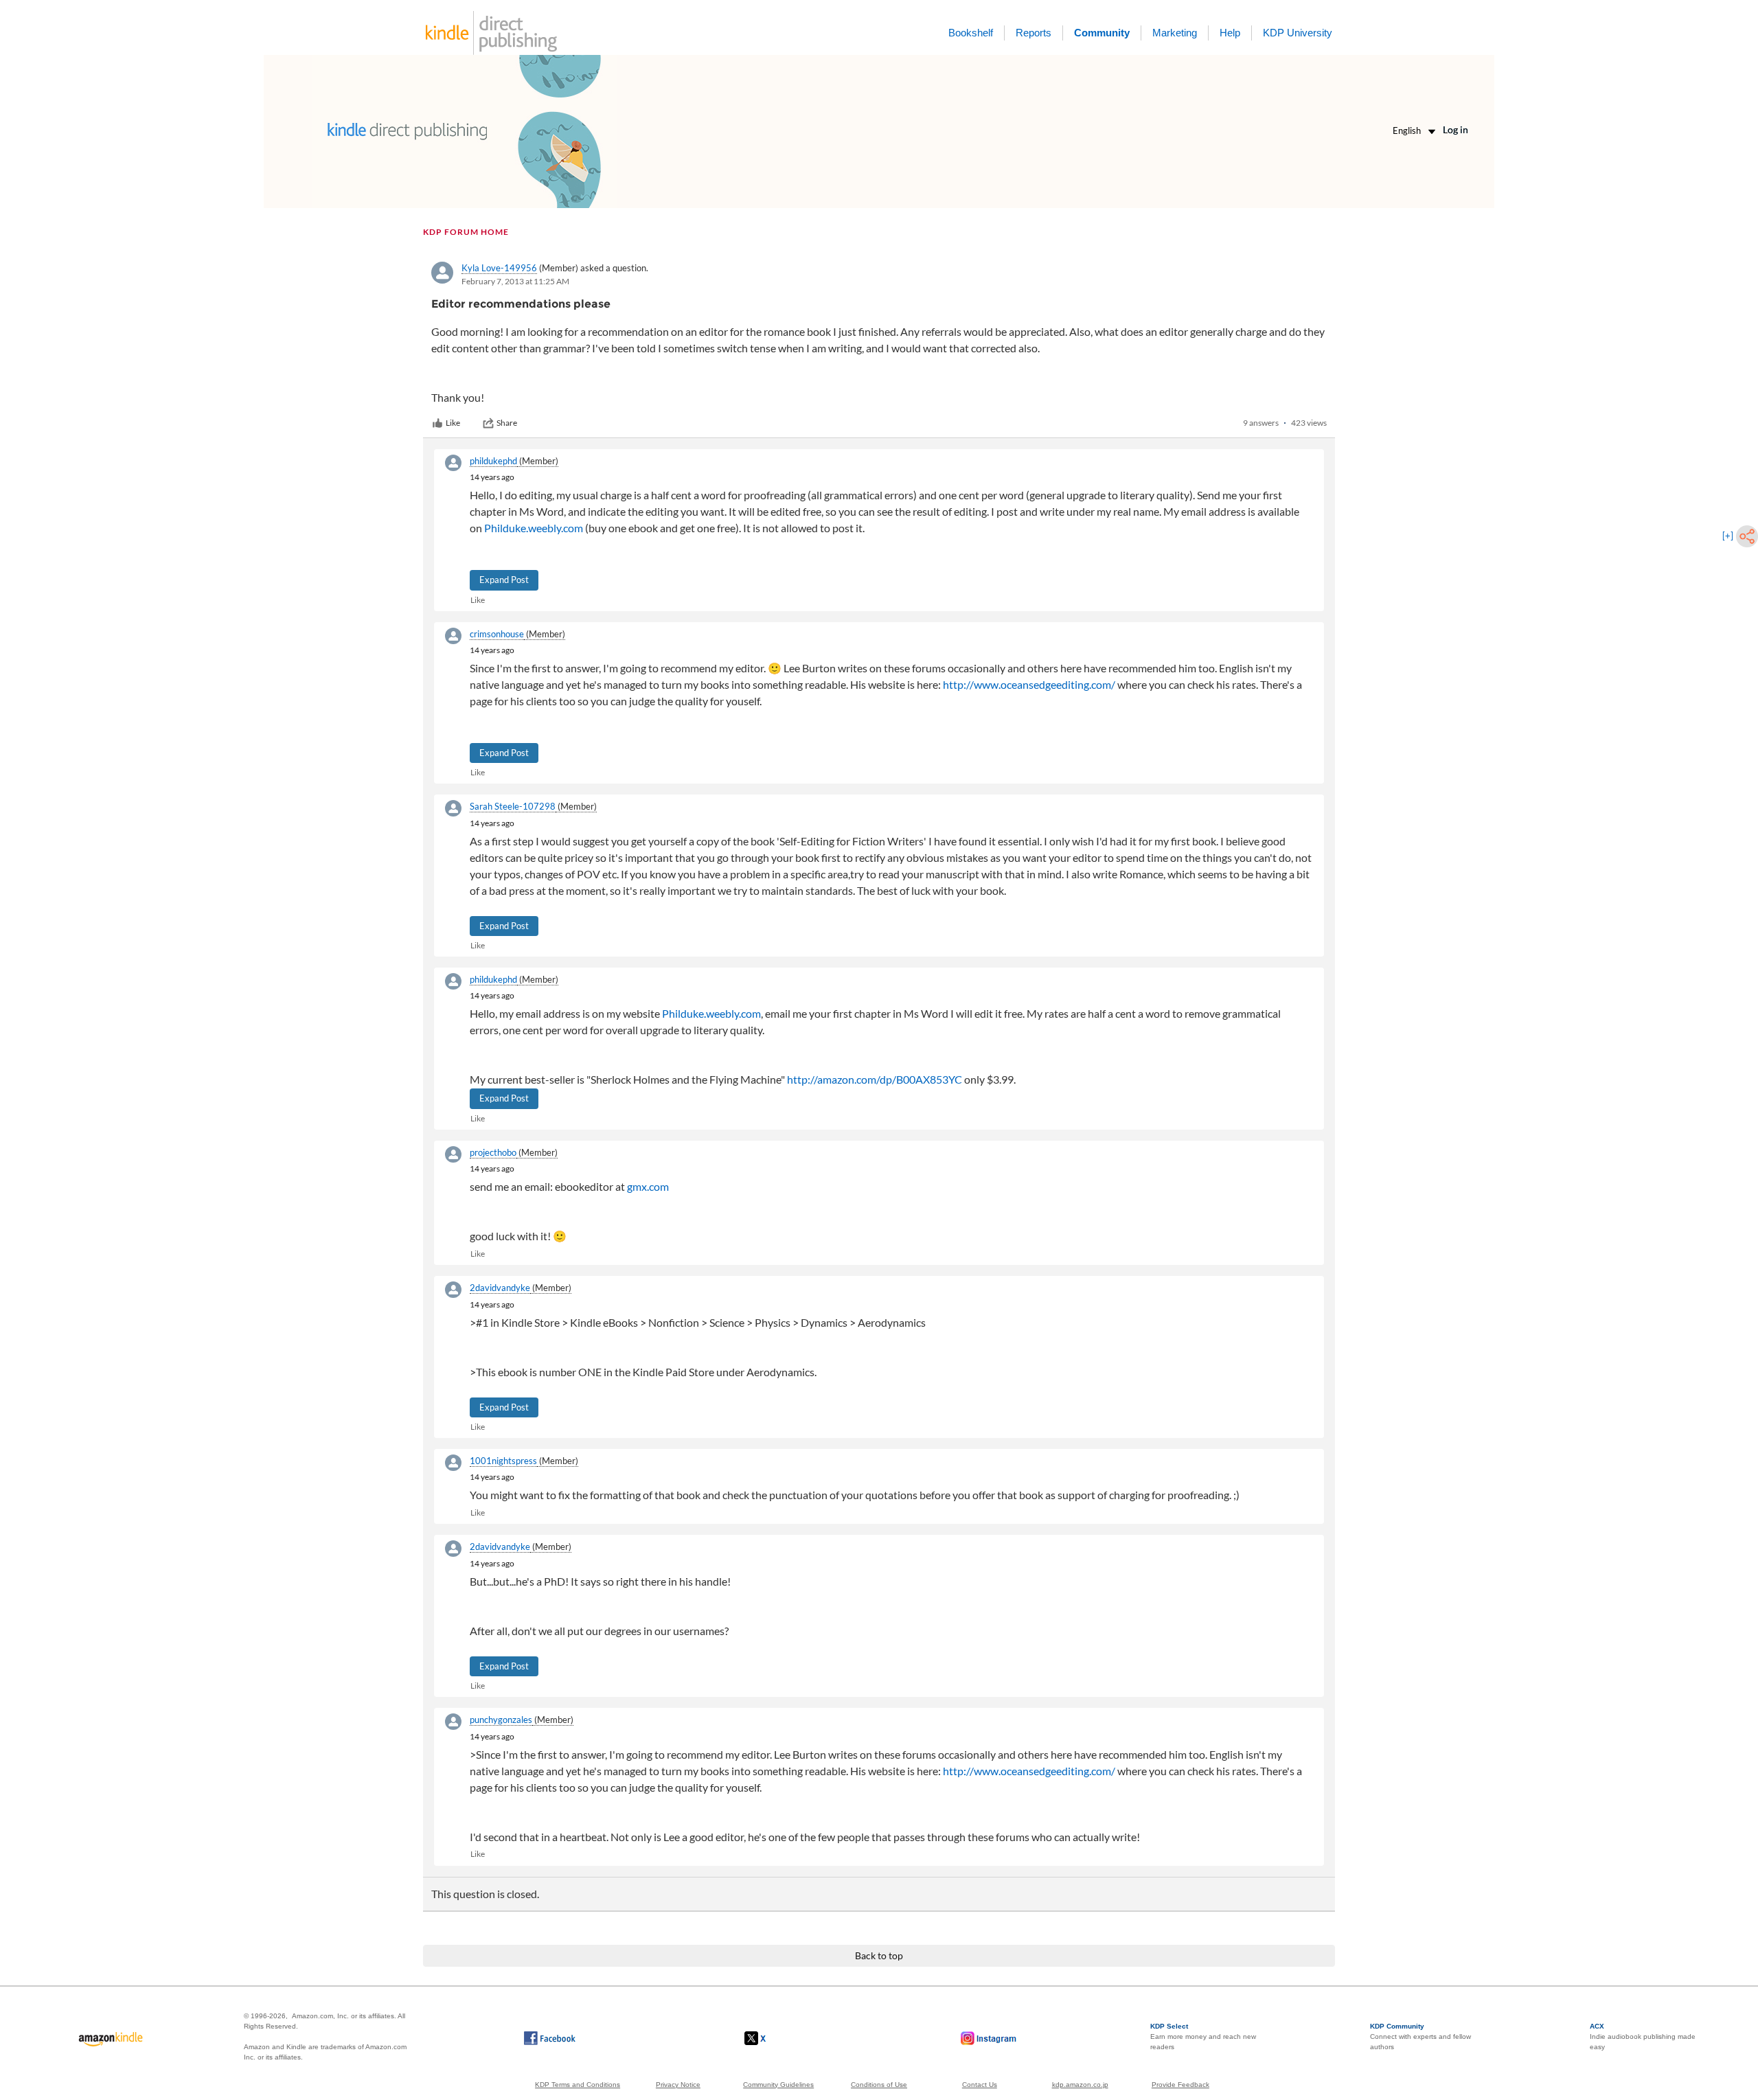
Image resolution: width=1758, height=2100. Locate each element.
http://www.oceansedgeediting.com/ (1029, 684)
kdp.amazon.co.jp (1080, 2085)
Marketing (1175, 33)
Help (1230, 33)
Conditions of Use (879, 2085)
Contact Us (980, 2085)
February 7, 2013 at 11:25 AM (515, 281)
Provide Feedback (1180, 2085)
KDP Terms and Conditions (578, 2085)
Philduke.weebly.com (534, 528)
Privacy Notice (678, 2085)
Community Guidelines (778, 2085)
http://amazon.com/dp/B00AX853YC (875, 1079)
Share (507, 423)
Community (1102, 33)
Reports (1034, 33)
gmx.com (648, 1186)
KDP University (1298, 33)
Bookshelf (971, 33)
